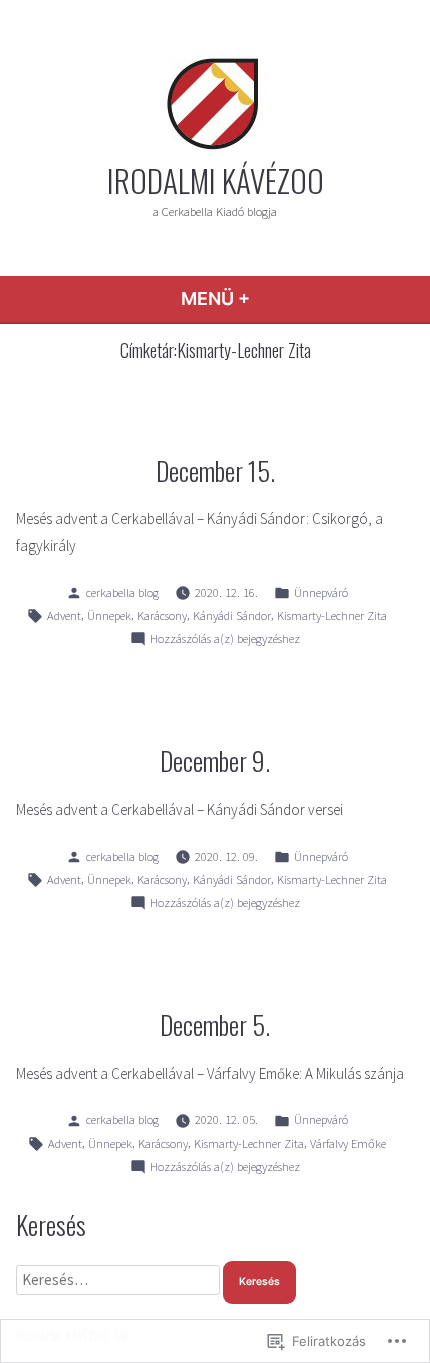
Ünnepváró (321, 592)
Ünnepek (109, 615)
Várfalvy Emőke (348, 1143)
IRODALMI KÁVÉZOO (215, 180)
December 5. (215, 1024)
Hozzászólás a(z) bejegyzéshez (225, 640)
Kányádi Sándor (232, 615)
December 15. (215, 470)
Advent (64, 615)
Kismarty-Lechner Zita (332, 615)
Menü (284, 298)
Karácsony (162, 615)
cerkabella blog (122, 592)
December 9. (215, 760)
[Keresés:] (119, 1279)
